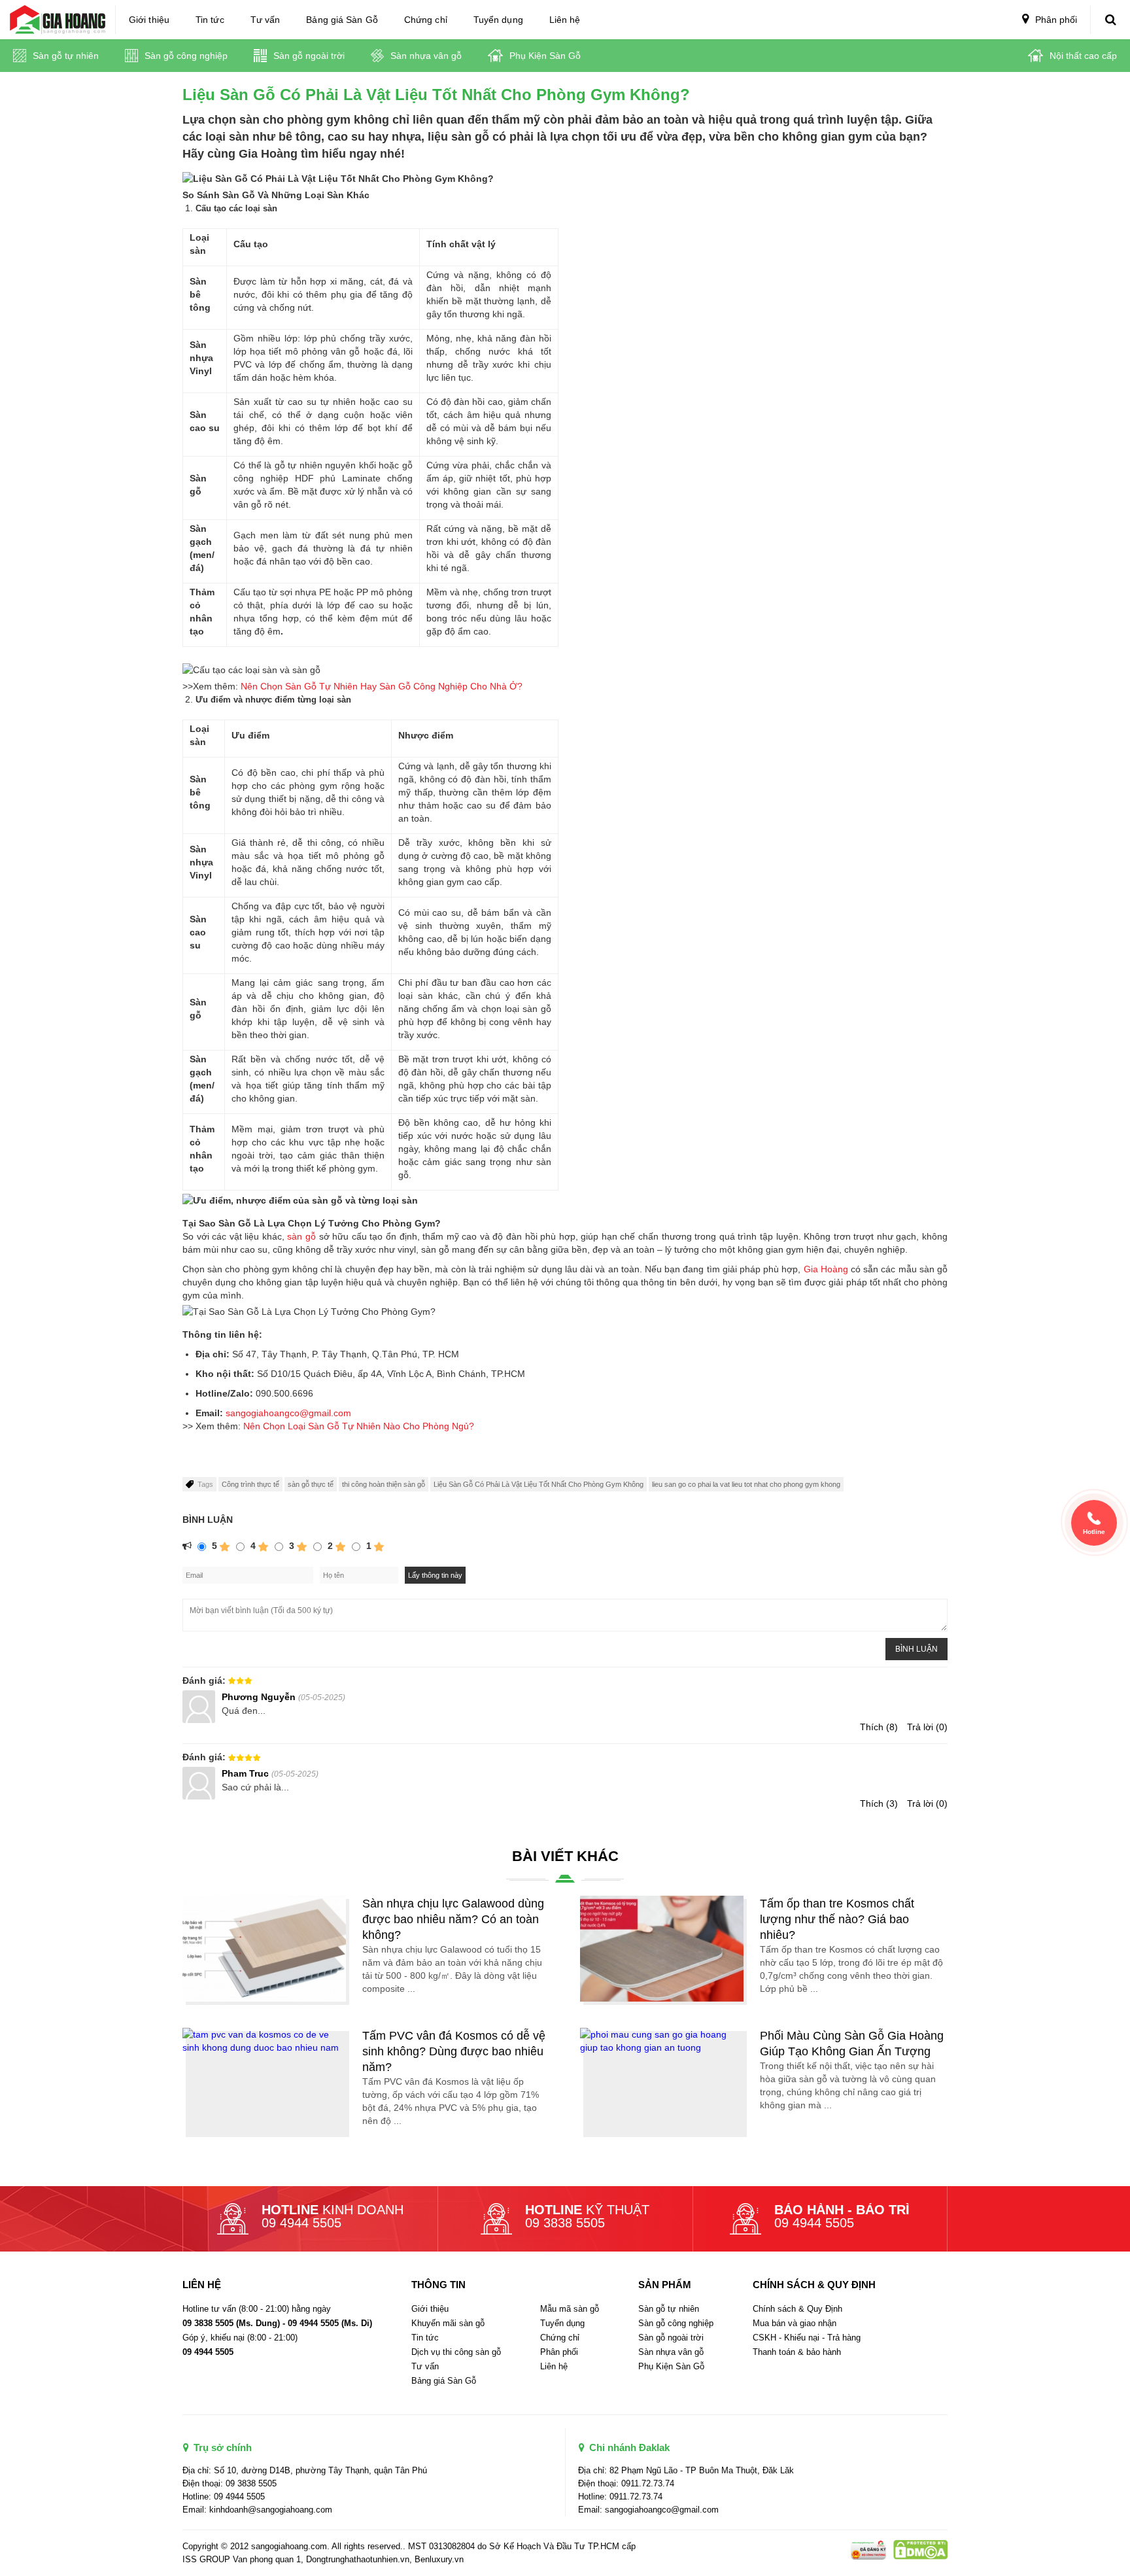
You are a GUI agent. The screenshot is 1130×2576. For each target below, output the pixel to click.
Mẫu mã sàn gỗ (570, 2309)
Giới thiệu (149, 20)
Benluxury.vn (439, 2559)
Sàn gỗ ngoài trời (308, 56)
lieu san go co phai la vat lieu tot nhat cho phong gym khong (746, 1484)
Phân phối (1055, 20)
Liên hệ (565, 20)
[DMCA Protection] (867, 2549)
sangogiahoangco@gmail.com (288, 1413)
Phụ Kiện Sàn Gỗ (544, 56)
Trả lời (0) (927, 1727)
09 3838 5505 (565, 2223)
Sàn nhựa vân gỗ (425, 56)
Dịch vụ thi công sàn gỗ (456, 2352)
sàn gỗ (301, 1236)
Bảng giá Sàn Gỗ (342, 20)
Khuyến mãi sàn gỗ (448, 2323)
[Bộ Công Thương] (918, 2549)
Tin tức (210, 20)
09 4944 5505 (301, 2223)
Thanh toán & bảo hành (797, 2352)
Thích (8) (879, 1727)
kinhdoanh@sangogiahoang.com (271, 2510)
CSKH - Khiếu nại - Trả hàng (807, 2338)
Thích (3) (879, 1803)
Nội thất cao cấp (1082, 56)
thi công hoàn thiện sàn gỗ (384, 1484)
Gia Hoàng (826, 1269)
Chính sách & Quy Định (797, 2309)
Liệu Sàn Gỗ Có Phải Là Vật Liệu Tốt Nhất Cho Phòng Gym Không (539, 1484)
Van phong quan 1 (267, 2559)
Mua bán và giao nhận (795, 2323)
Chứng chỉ (426, 20)
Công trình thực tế (250, 1484)
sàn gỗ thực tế (311, 1484)
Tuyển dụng (498, 20)
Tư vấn (265, 20)
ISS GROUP (206, 2559)
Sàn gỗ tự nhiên (64, 56)
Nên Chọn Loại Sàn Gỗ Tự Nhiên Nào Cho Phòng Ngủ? (359, 1426)
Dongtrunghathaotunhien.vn (358, 2559)
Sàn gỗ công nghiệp (185, 56)
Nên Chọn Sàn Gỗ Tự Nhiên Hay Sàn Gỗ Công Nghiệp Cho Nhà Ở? (382, 686)
